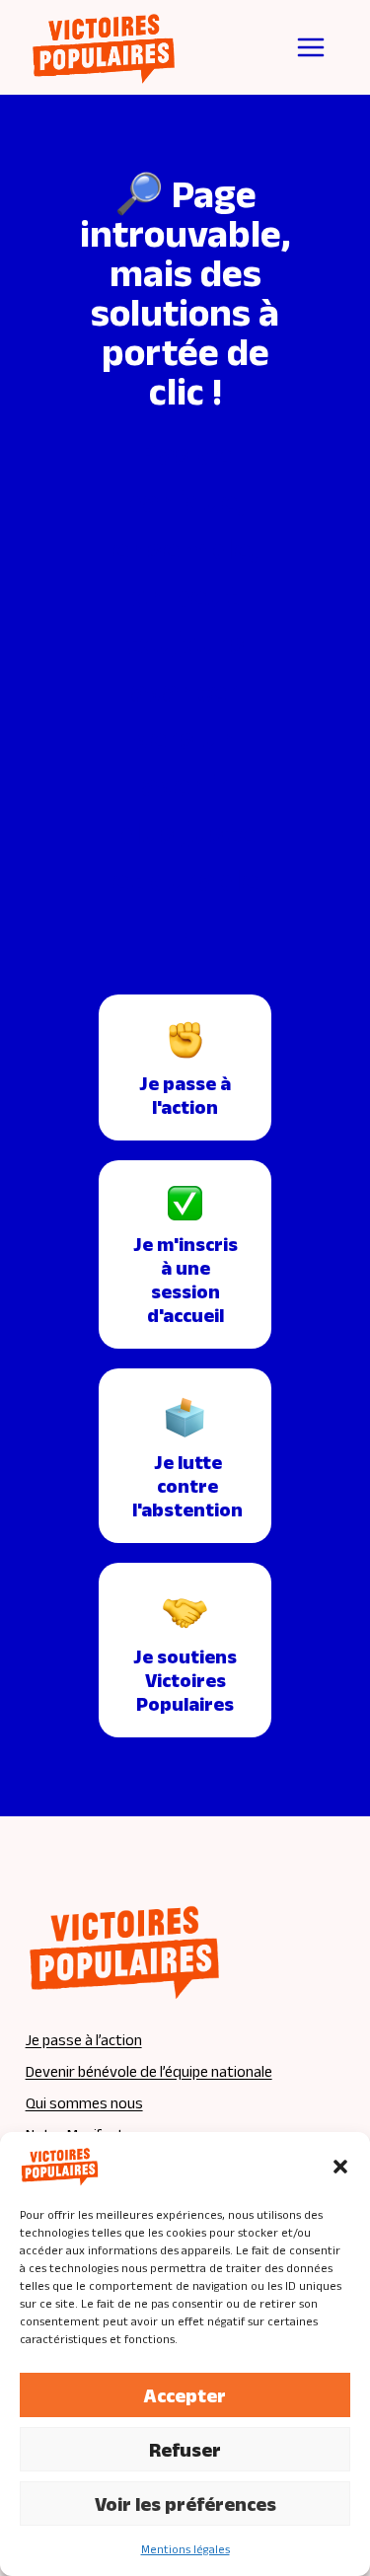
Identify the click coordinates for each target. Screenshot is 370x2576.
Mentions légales (185, 2549)
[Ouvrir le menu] (311, 47)
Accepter (185, 2395)
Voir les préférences (185, 2504)
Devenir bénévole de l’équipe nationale (149, 2071)
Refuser (185, 2450)
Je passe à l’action (84, 2040)
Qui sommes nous (84, 2103)
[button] (340, 2167)
